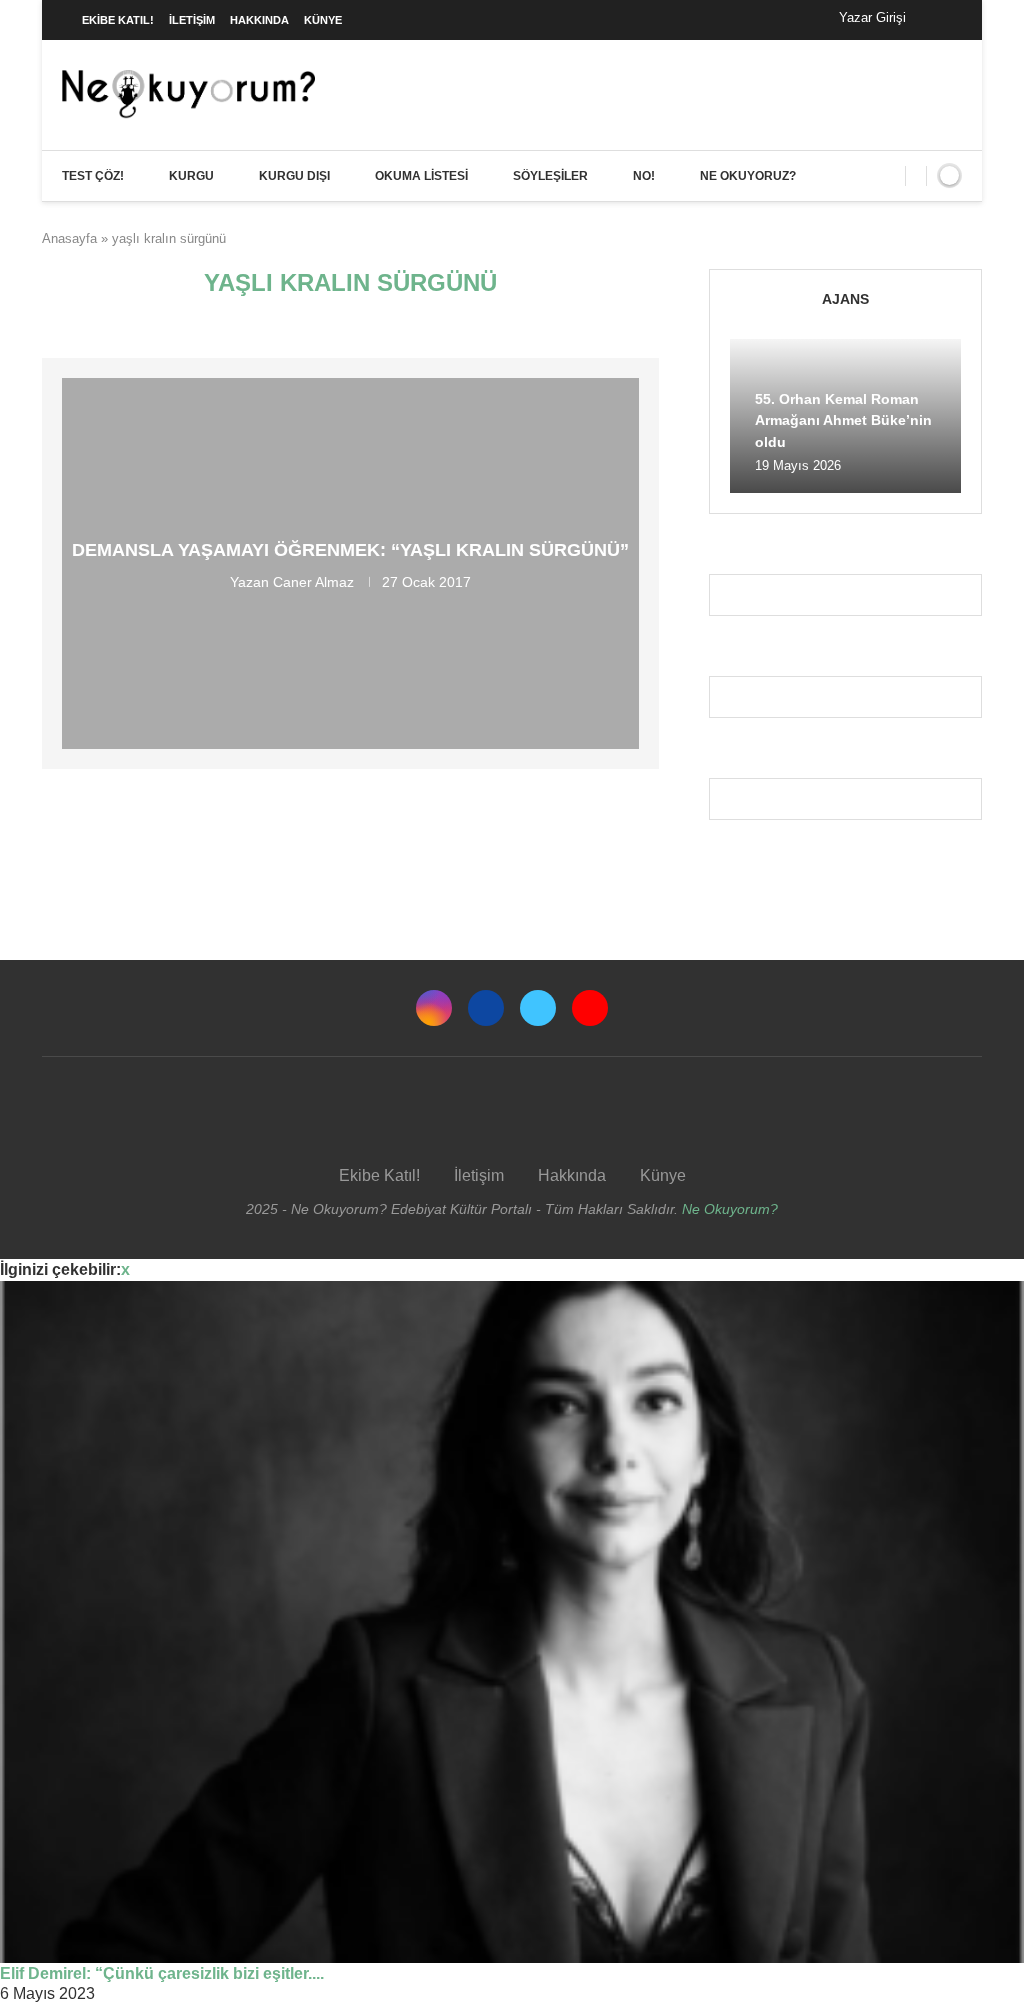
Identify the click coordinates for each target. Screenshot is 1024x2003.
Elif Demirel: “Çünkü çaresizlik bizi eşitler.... (162, 1973)
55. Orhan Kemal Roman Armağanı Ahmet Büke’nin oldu (843, 420)
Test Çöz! (93, 176)
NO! (644, 176)
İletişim (192, 20)
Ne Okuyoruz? (748, 176)
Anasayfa (69, 238)
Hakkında (259, 20)
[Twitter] (538, 1008)
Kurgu (191, 176)
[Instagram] (434, 1008)
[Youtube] (590, 1008)
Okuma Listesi (421, 176)
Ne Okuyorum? (730, 1209)
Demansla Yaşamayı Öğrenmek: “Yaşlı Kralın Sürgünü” (350, 550)
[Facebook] (941, 20)
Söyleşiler (550, 176)
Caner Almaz (313, 582)
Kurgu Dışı (294, 176)
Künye (323, 20)
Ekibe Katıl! (118, 20)
